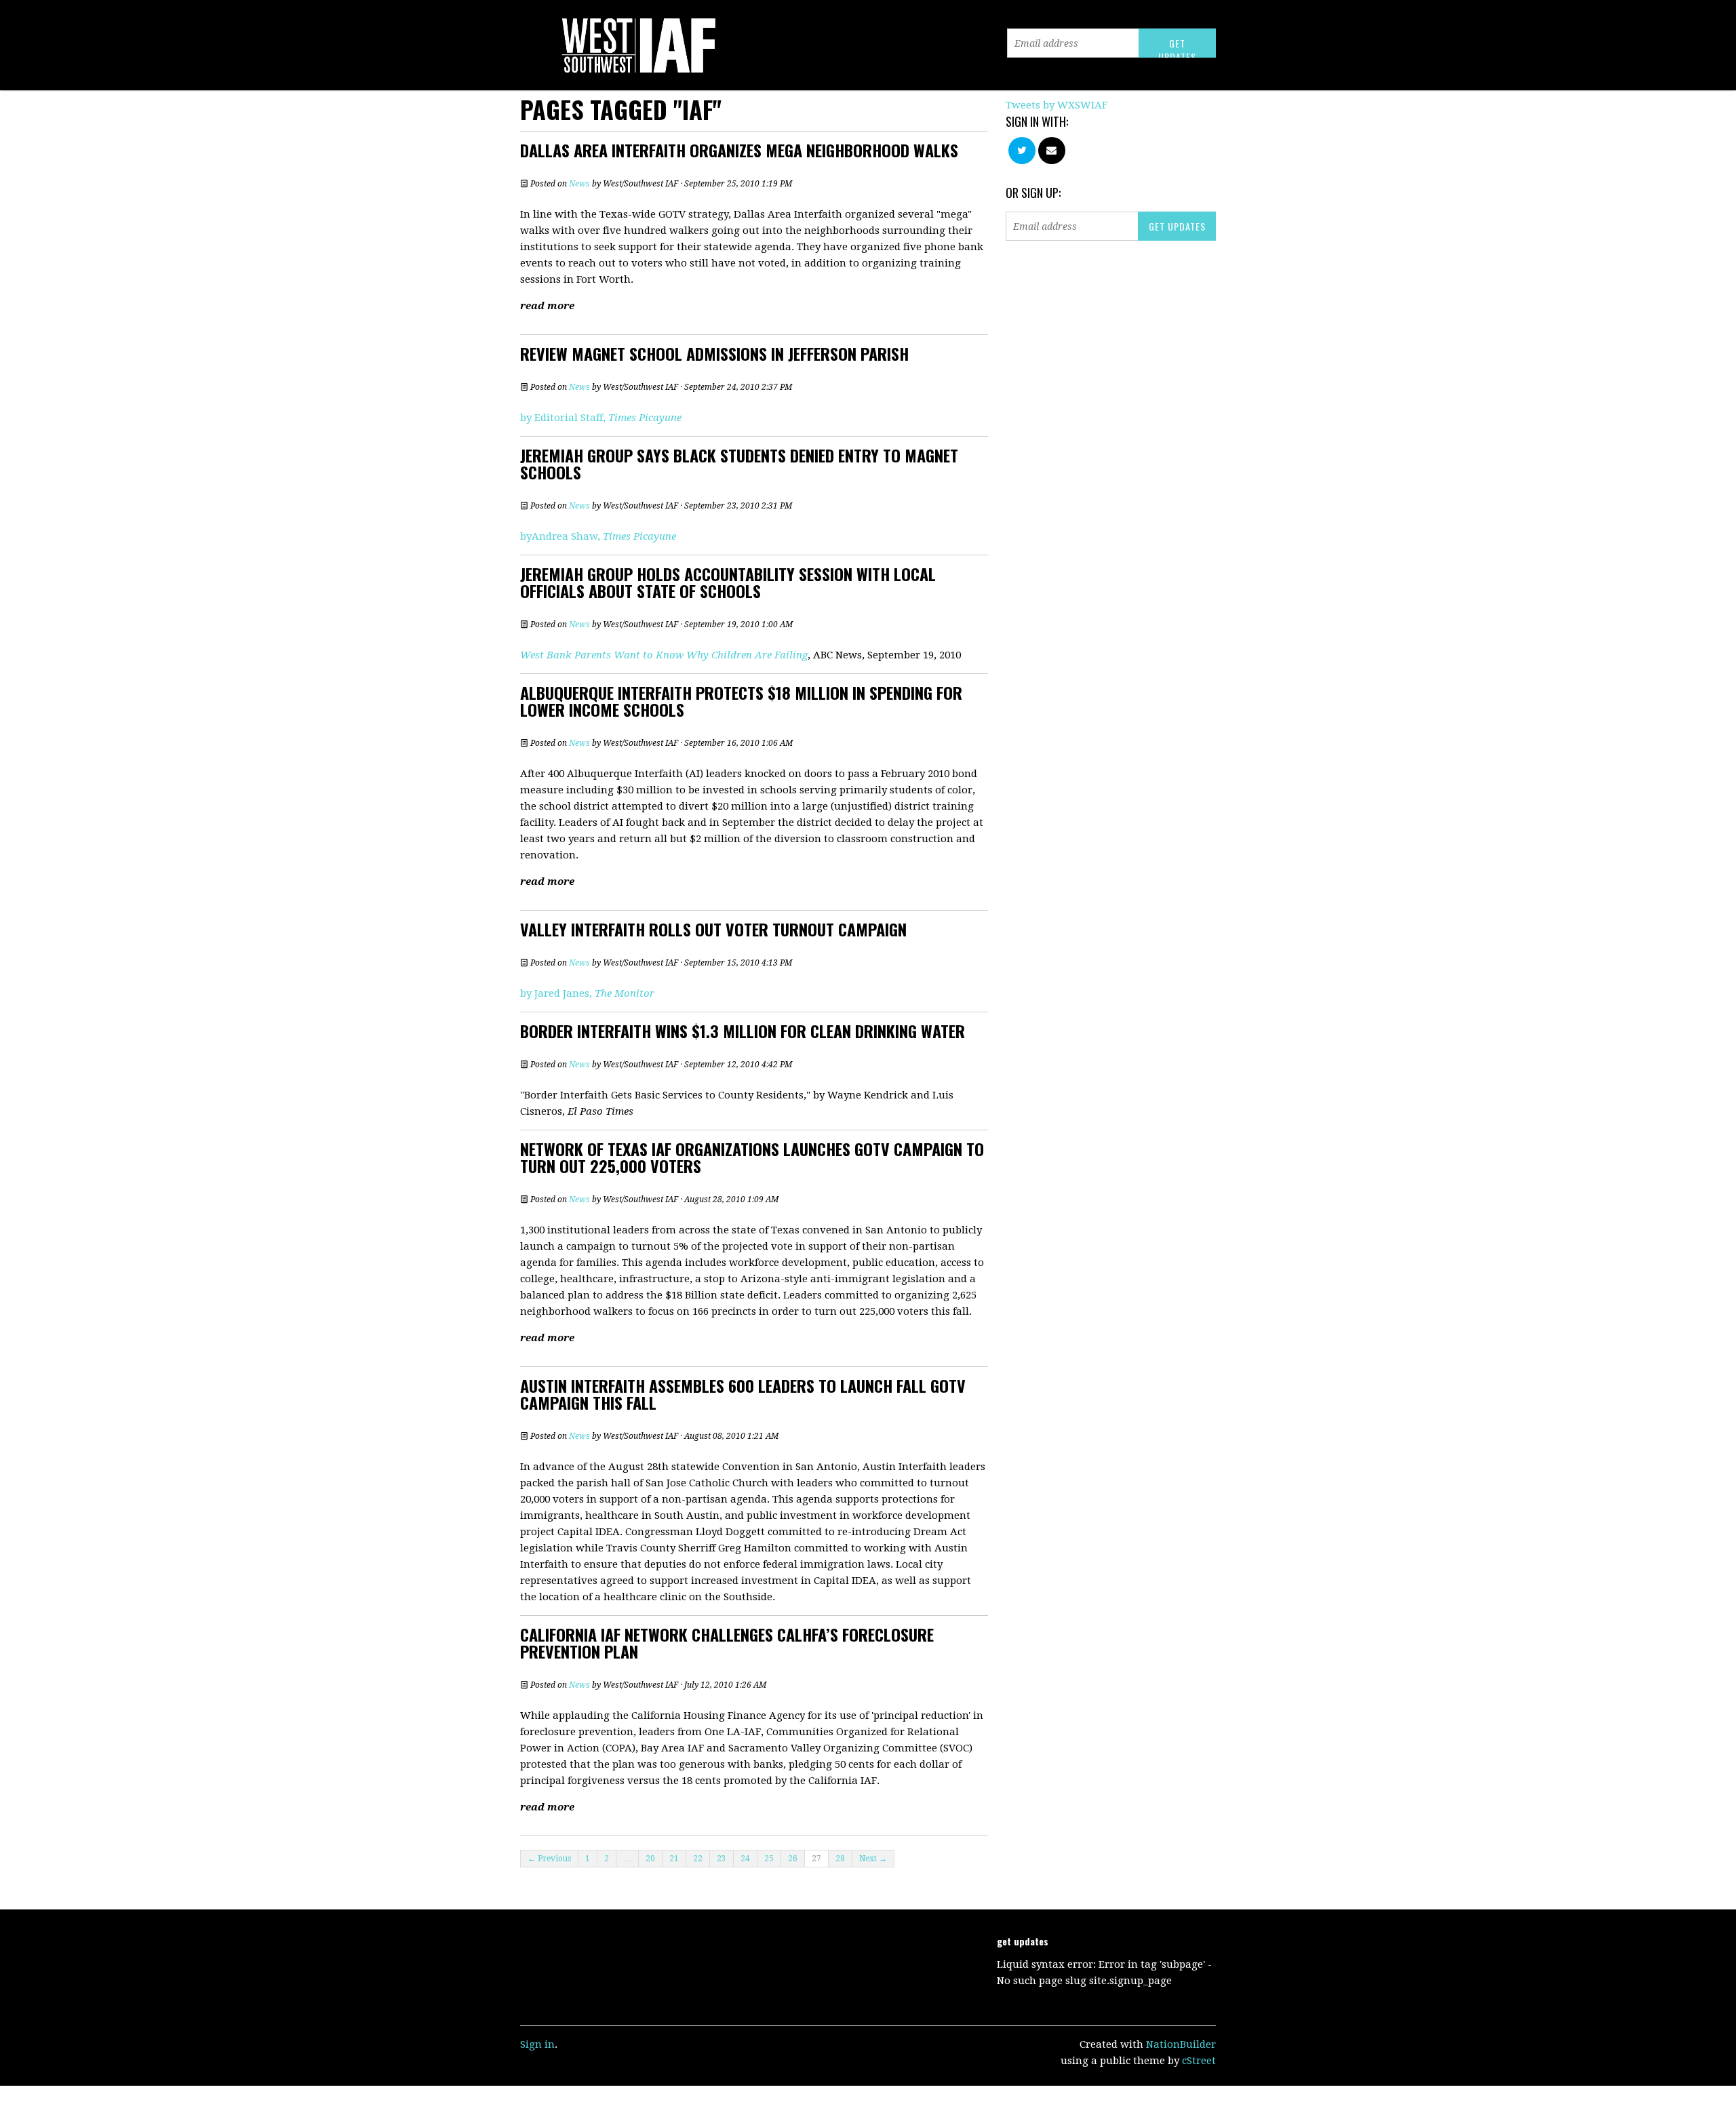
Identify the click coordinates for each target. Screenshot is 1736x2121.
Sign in (537, 2044)
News (579, 184)
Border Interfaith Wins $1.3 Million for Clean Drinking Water (743, 1031)
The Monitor (625, 993)
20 (650, 1859)
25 (769, 1859)
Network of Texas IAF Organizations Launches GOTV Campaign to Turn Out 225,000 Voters (752, 1157)
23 (722, 1859)
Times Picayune (645, 418)
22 (698, 1859)
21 (674, 1859)
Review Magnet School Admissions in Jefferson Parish (714, 353)
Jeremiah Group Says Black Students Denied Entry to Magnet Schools (739, 463)
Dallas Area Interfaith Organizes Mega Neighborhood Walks (739, 150)
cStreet (1199, 2061)
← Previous (549, 1859)
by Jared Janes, (557, 993)
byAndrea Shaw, (598, 536)
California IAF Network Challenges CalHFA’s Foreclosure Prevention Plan (727, 1643)
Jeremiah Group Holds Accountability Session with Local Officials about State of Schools (728, 582)
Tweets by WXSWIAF (1057, 105)
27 (816, 1859)
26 (793, 1859)
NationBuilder (1181, 2044)
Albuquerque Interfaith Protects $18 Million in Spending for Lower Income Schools (741, 701)
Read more (547, 306)
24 (745, 1859)
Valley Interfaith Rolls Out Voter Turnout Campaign (713, 929)
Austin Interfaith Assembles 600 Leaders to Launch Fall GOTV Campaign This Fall (743, 1394)
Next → (873, 1859)
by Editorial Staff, (564, 418)
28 (840, 1859)
